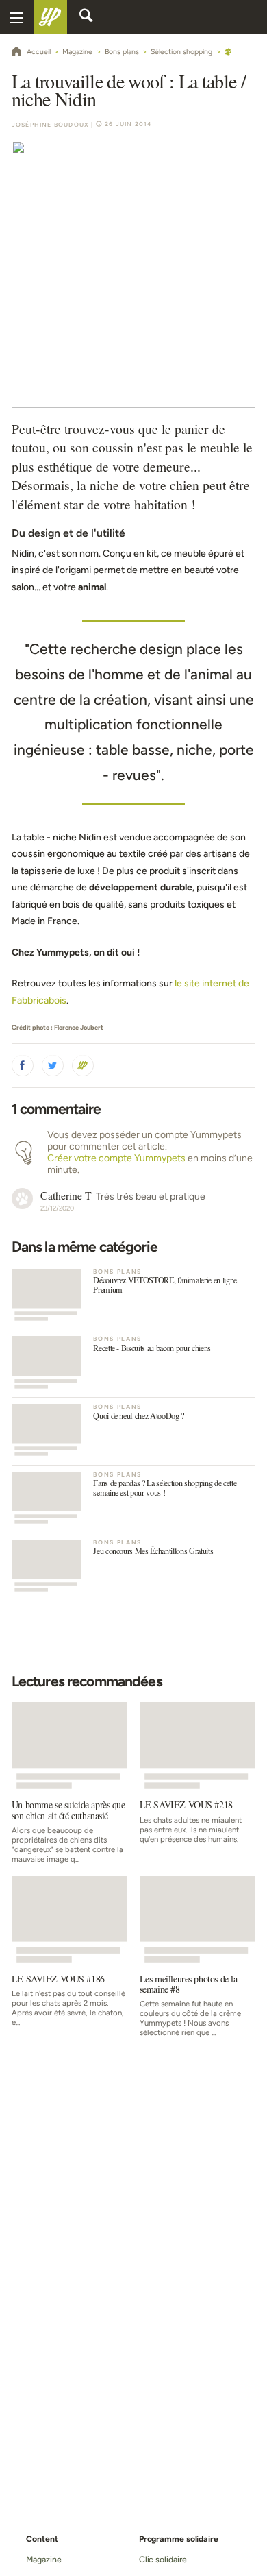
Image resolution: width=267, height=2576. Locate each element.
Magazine (43, 2559)
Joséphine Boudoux (50, 125)
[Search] (86, 17)
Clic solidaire (163, 2559)
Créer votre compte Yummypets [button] (116, 1158)
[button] (23, 1066)
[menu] (17, 17)
